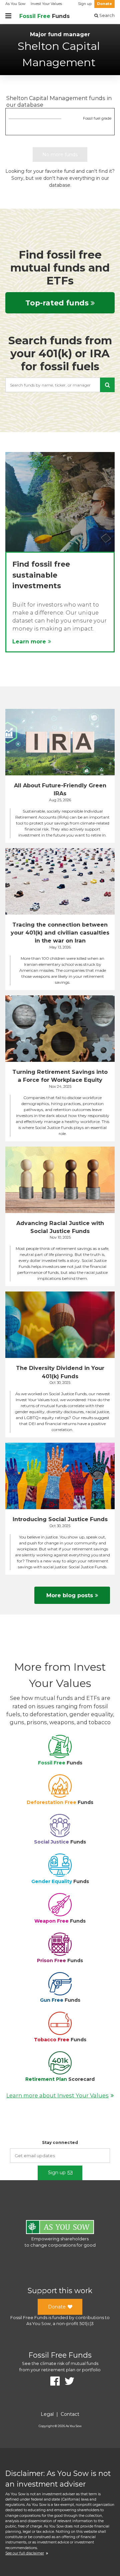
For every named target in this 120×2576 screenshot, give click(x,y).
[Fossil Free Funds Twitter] (67, 2381)
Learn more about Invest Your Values (57, 2095)
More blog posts (70, 1595)
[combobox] (60, 385)
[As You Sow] (60, 2228)
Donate (104, 4)
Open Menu (8, 16)
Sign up (85, 4)
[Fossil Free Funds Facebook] (53, 2381)
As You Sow (15, 4)
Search (106, 15)
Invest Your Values (46, 4)
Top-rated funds (57, 303)
